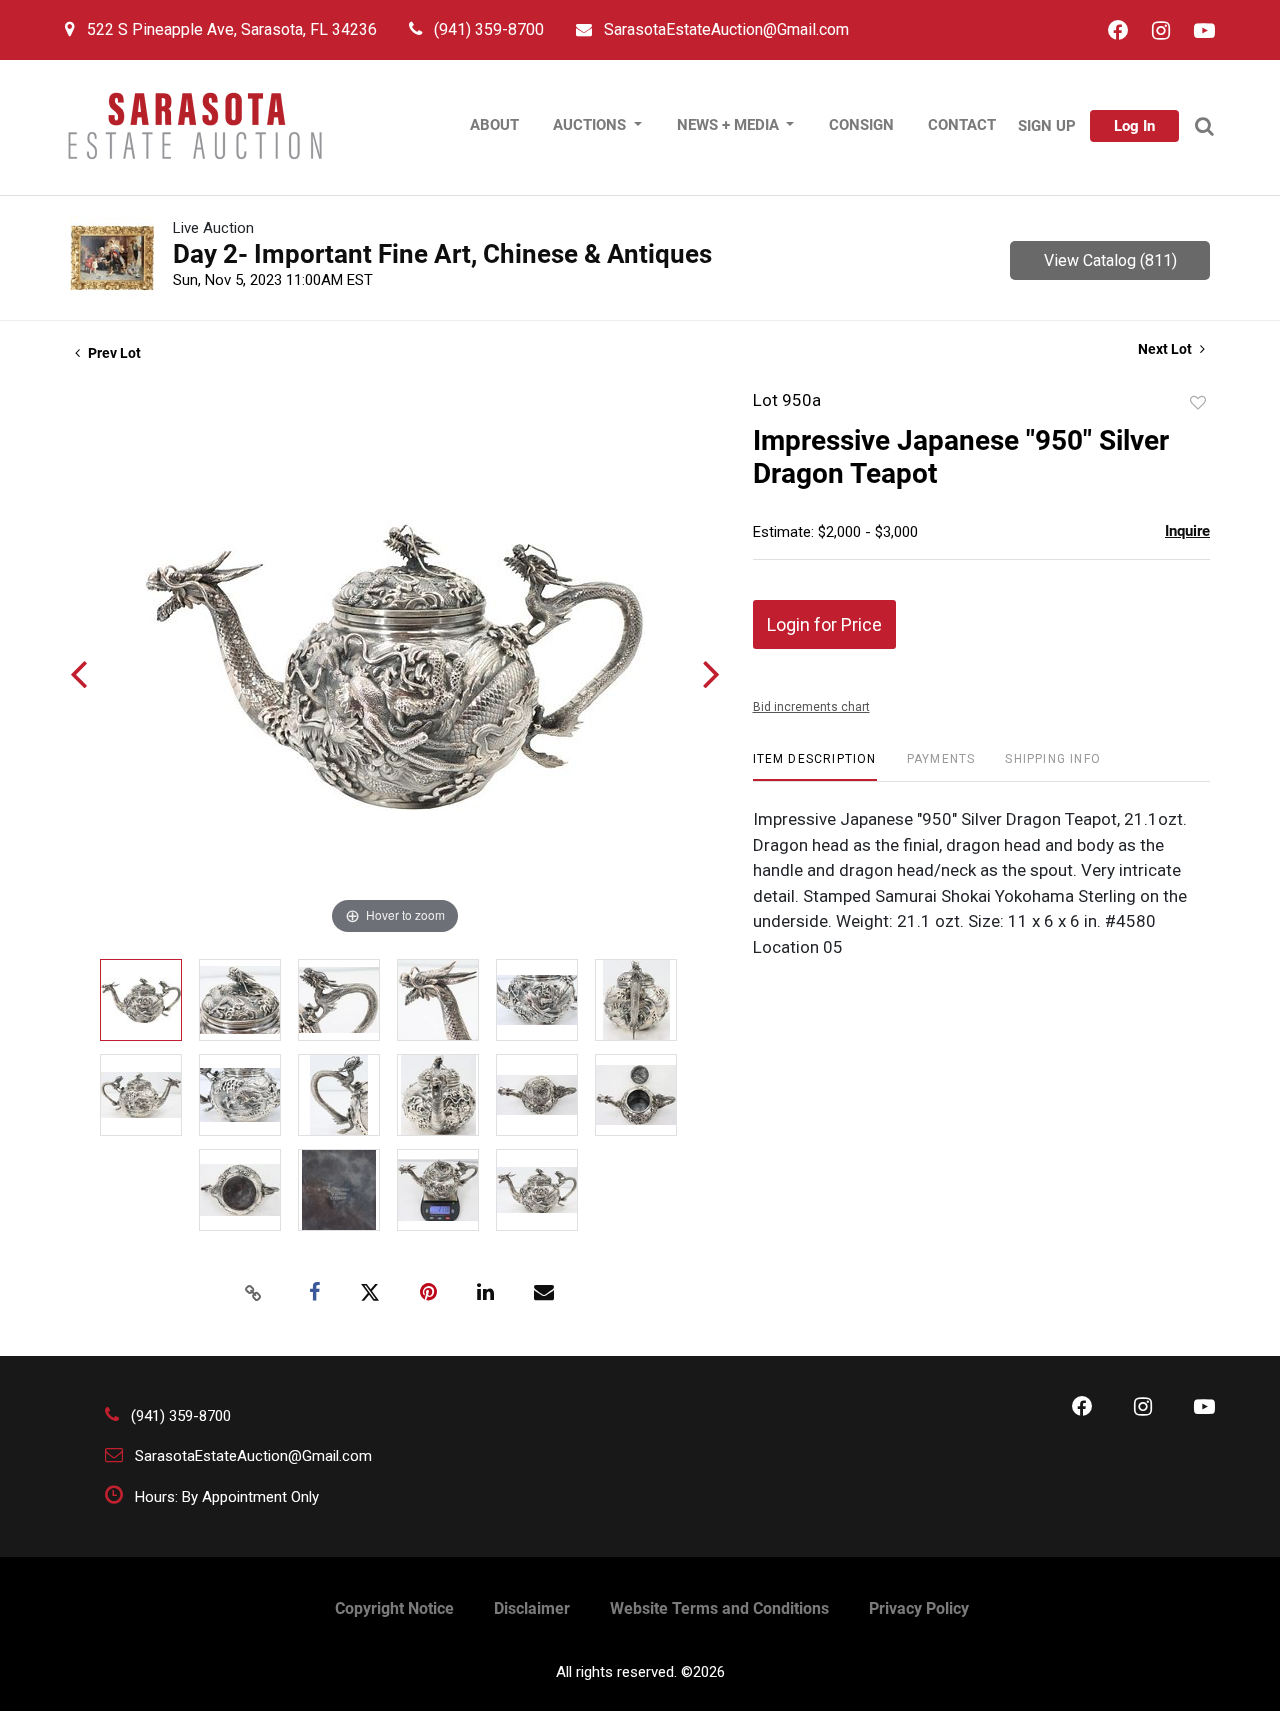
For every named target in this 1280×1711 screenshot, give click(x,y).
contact (962, 125)
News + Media (730, 125)
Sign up (1047, 126)
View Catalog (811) (1110, 260)
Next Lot (1166, 349)
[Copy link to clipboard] (254, 1293)
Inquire (1187, 531)
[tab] (815, 766)
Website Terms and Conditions (719, 1608)
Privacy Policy (919, 1608)
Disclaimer (532, 1608)
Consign (861, 125)
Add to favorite (1198, 403)
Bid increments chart (811, 707)
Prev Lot (113, 353)
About (494, 125)
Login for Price (824, 624)
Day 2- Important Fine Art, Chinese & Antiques (442, 254)
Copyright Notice (394, 1608)
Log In (1134, 126)
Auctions (591, 125)
